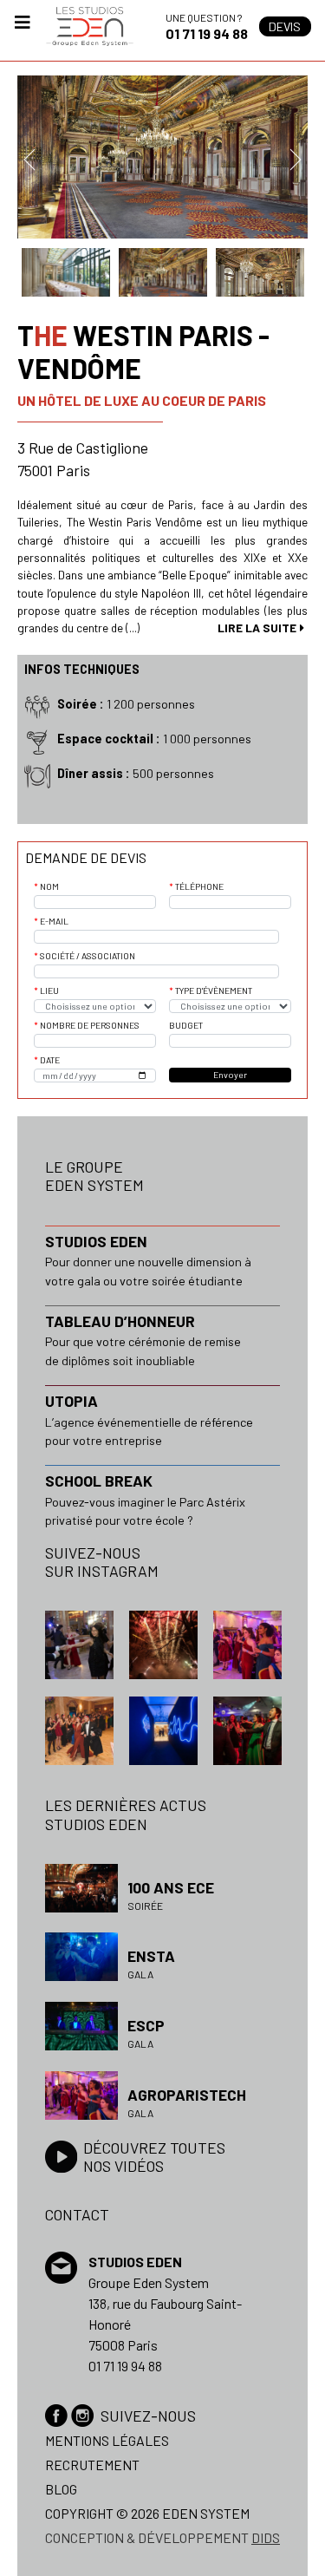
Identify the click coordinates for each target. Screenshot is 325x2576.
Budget (186, 1025)
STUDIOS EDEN (96, 1241)
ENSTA (151, 1956)
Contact (77, 2214)
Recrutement (92, 2465)
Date (50, 1060)
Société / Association (88, 956)
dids (266, 2537)
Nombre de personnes (90, 1025)
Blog (61, 2489)
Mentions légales (107, 2440)
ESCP (146, 2025)
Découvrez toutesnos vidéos (154, 2157)
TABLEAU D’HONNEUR (120, 1321)
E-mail (54, 921)
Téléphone (199, 886)
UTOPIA (71, 1401)
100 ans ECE (171, 1887)
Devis (285, 26)
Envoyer (230, 1075)
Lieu (49, 991)
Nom (49, 886)
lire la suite (257, 628)
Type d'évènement (214, 991)
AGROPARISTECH (187, 2095)
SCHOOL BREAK (99, 1481)
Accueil (90, 26)
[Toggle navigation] (23, 27)
